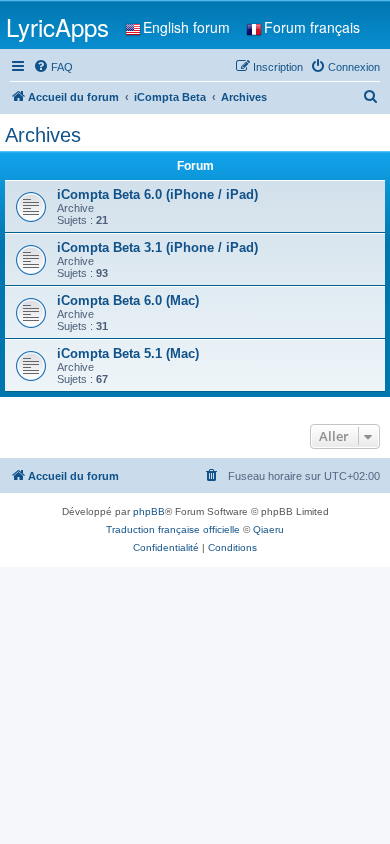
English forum (186, 27)
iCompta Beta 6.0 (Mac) (128, 300)
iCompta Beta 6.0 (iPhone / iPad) (157, 194)
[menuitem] (53, 67)
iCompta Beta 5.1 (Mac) (128, 353)
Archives (43, 135)
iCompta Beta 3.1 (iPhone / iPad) (157, 247)
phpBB (149, 511)
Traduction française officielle (173, 529)
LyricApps (57, 26)
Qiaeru (268, 529)
